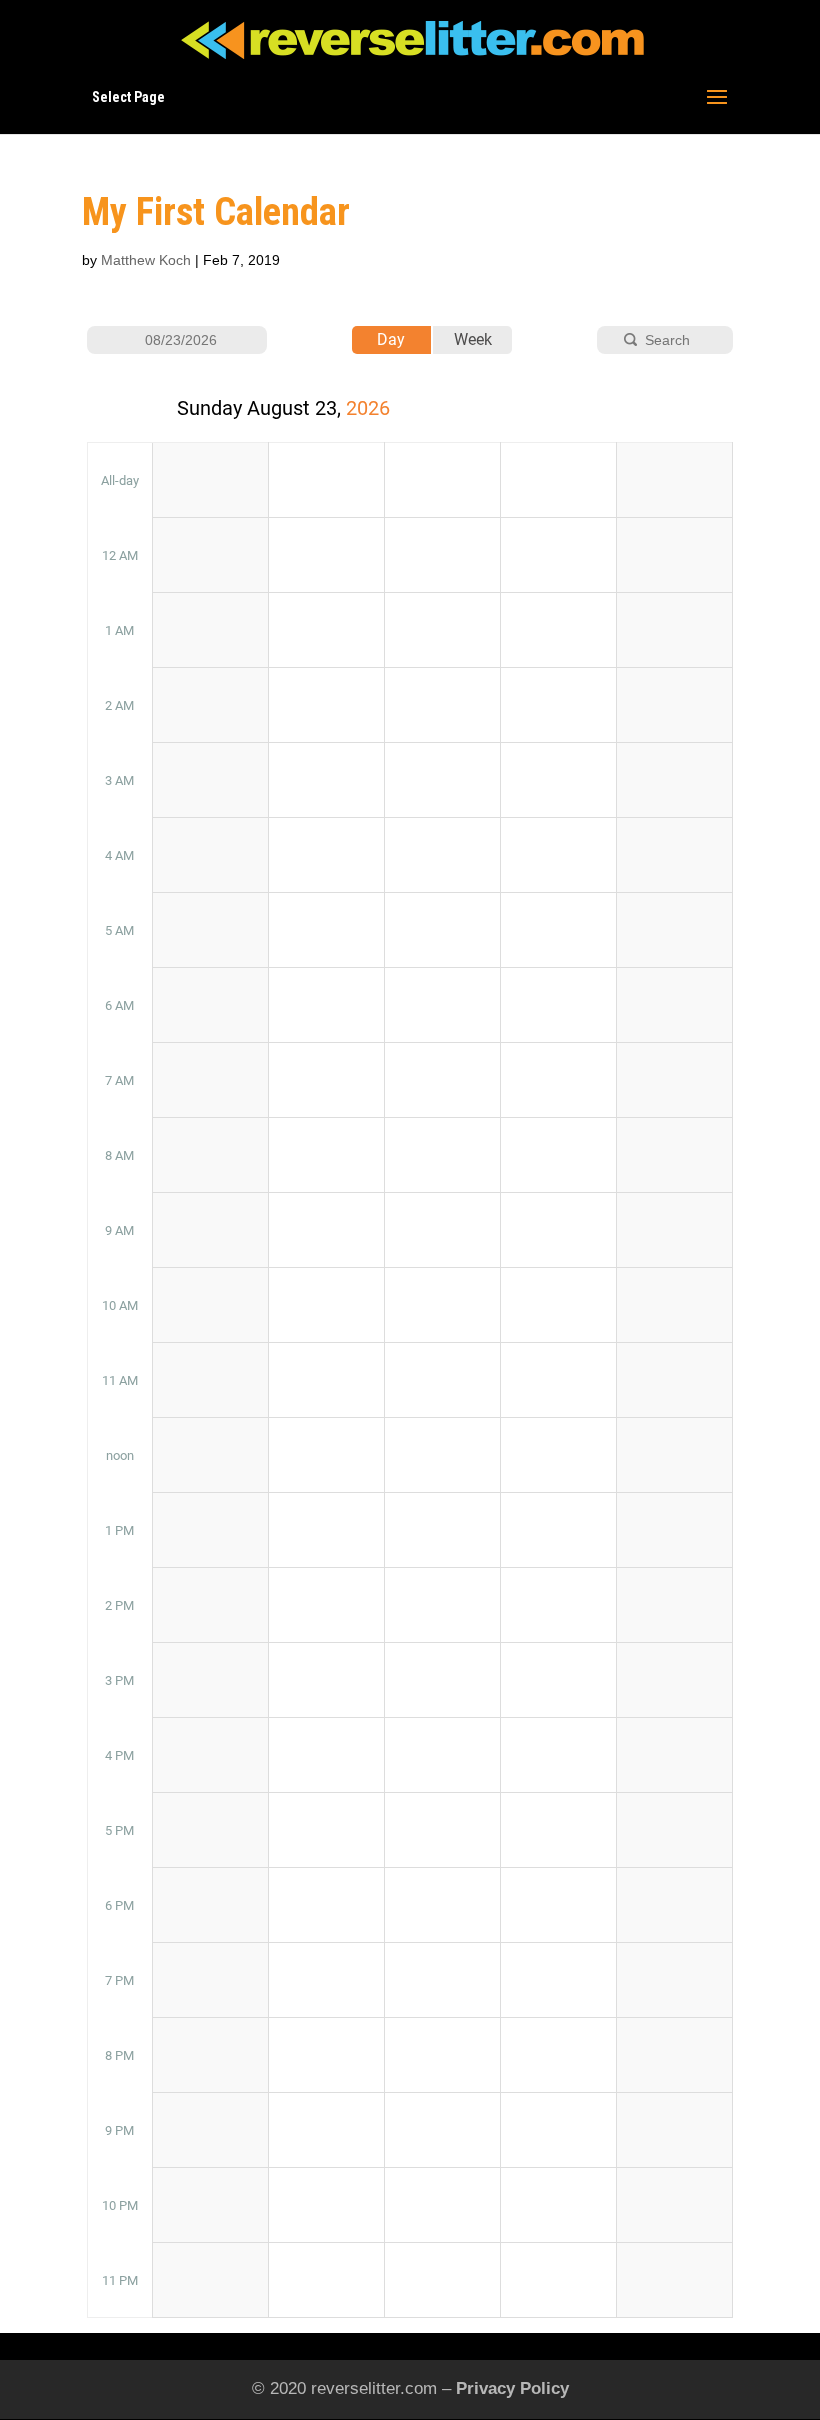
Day (391, 339)
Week (473, 339)
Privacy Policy (512, 2388)
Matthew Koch (146, 260)
